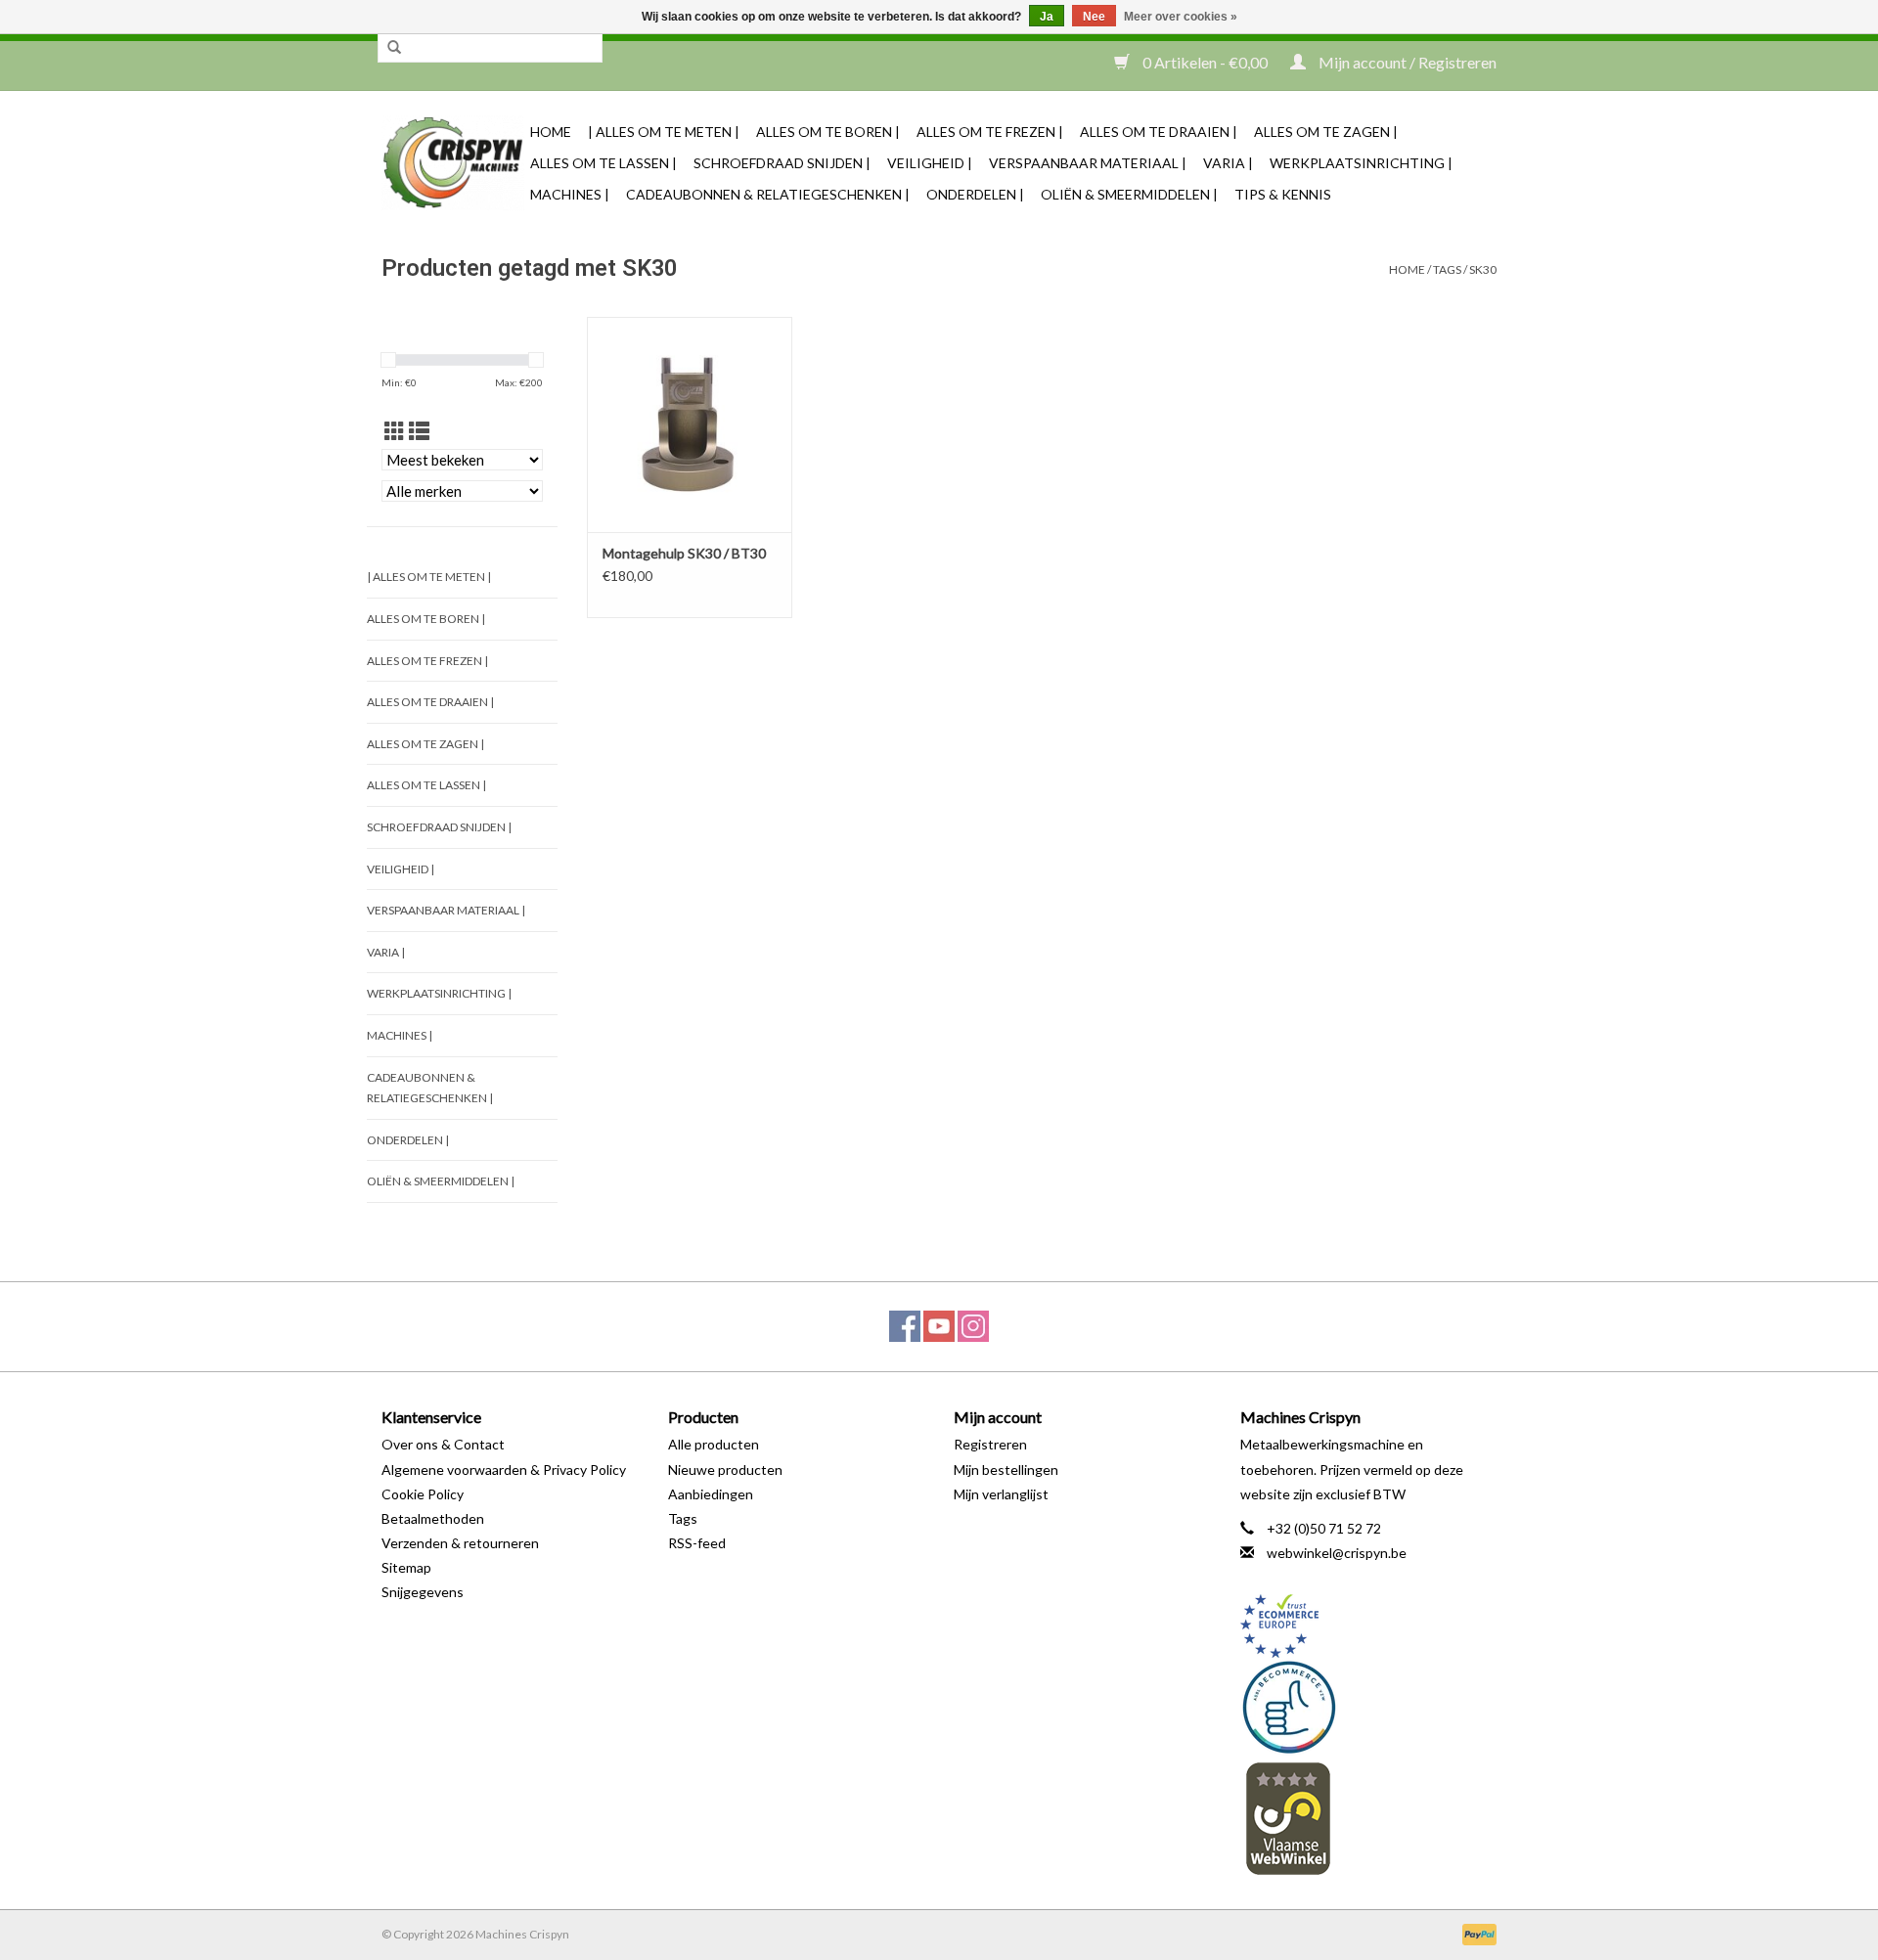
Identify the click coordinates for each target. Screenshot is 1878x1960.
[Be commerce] (1369, 1707)
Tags (1447, 269)
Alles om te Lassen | (604, 163)
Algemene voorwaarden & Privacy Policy (504, 1470)
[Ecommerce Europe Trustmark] (1369, 1626)
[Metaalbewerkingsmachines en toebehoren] (453, 163)
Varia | (1228, 163)
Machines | (570, 194)
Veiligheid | (930, 163)
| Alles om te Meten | (664, 132)
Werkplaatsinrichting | (1361, 163)
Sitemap (406, 1567)
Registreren (990, 1444)
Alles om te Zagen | (1326, 132)
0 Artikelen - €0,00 (1205, 62)
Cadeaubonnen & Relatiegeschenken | (768, 194)
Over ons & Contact (443, 1444)
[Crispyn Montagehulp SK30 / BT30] (690, 424)
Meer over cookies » (1181, 17)
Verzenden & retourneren (460, 1543)
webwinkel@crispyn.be (1337, 1553)
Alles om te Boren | (828, 132)
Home (551, 132)
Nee (1094, 17)
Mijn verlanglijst (1001, 1494)
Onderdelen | (975, 194)
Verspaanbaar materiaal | (1088, 163)
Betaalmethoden (433, 1518)
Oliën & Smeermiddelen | (1129, 194)
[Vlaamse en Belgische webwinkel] (1369, 1818)
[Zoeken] (394, 48)
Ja (1047, 17)
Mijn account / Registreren (1406, 62)
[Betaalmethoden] (1476, 1933)
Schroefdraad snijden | (782, 163)
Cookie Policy (423, 1494)
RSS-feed (697, 1543)
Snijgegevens (423, 1592)
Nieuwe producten (725, 1470)
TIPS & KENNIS (1283, 194)
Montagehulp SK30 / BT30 (684, 553)
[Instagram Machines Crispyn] (973, 1326)
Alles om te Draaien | (1159, 132)
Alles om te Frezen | (990, 132)
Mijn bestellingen (1006, 1470)
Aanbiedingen (711, 1494)
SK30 (1483, 269)
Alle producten (714, 1444)
